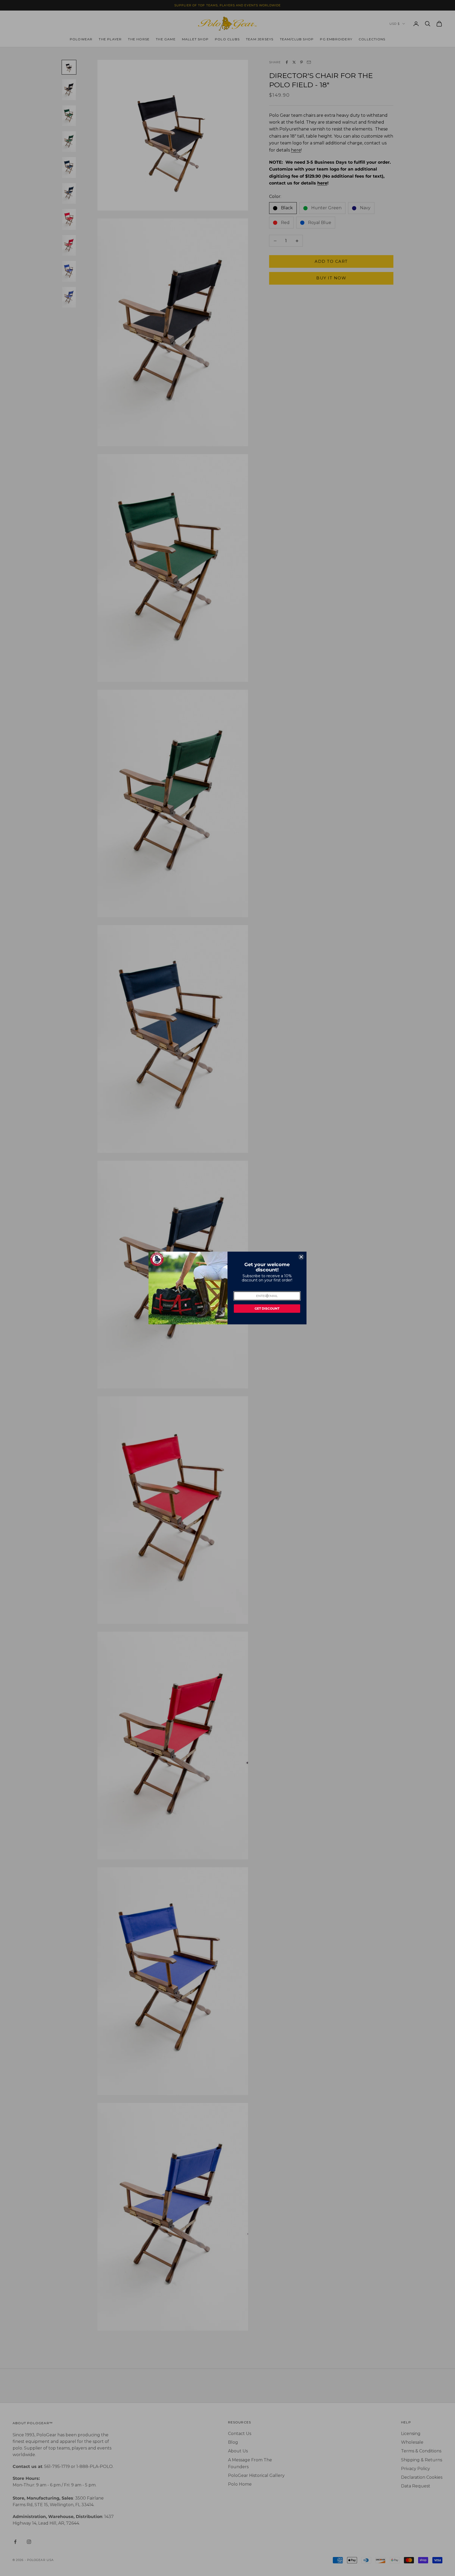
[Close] (301, 1257)
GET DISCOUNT (267, 1308)
